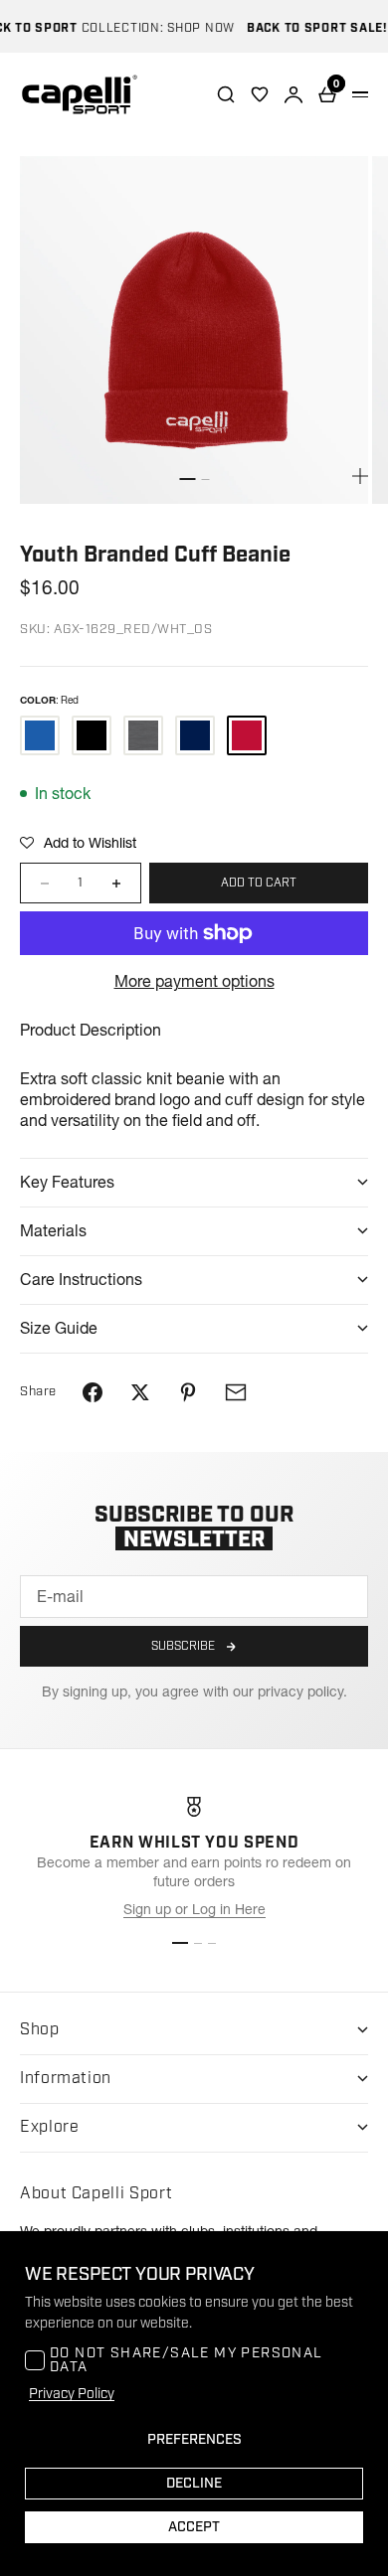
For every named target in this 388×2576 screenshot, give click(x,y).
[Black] (92, 735)
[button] (78, 843)
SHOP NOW (191, 28)
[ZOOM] (360, 476)
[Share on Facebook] (93, 1392)
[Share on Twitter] (140, 1392)
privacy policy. (302, 1691)
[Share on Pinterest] (188, 1392)
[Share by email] (236, 1392)
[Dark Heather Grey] (143, 735)
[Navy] (195, 735)
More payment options (194, 981)
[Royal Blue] (40, 735)
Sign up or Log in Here (194, 1909)
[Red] (247, 735)
